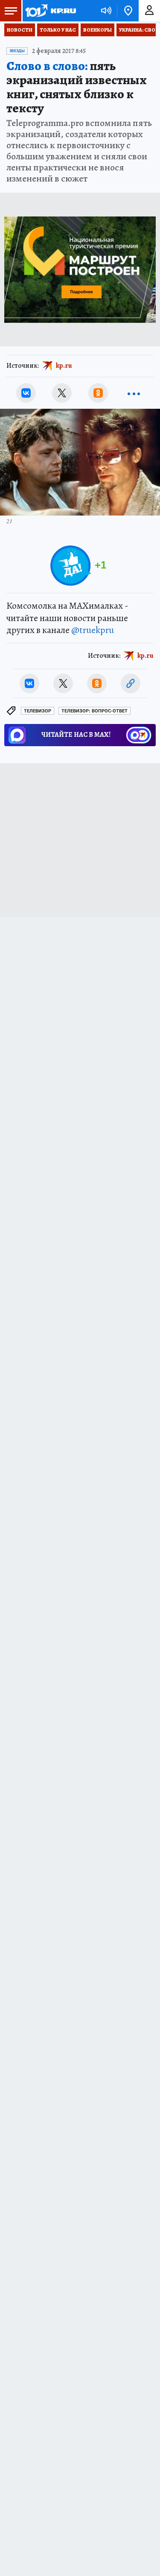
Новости (20, 30)
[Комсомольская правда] (50, 11)
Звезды (17, 51)
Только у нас (58, 30)
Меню (11, 11)
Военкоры (97, 30)
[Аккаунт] (149, 11)
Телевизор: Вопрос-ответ (95, 711)
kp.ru (64, 366)
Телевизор (38, 711)
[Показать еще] (134, 393)
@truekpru (93, 630)
